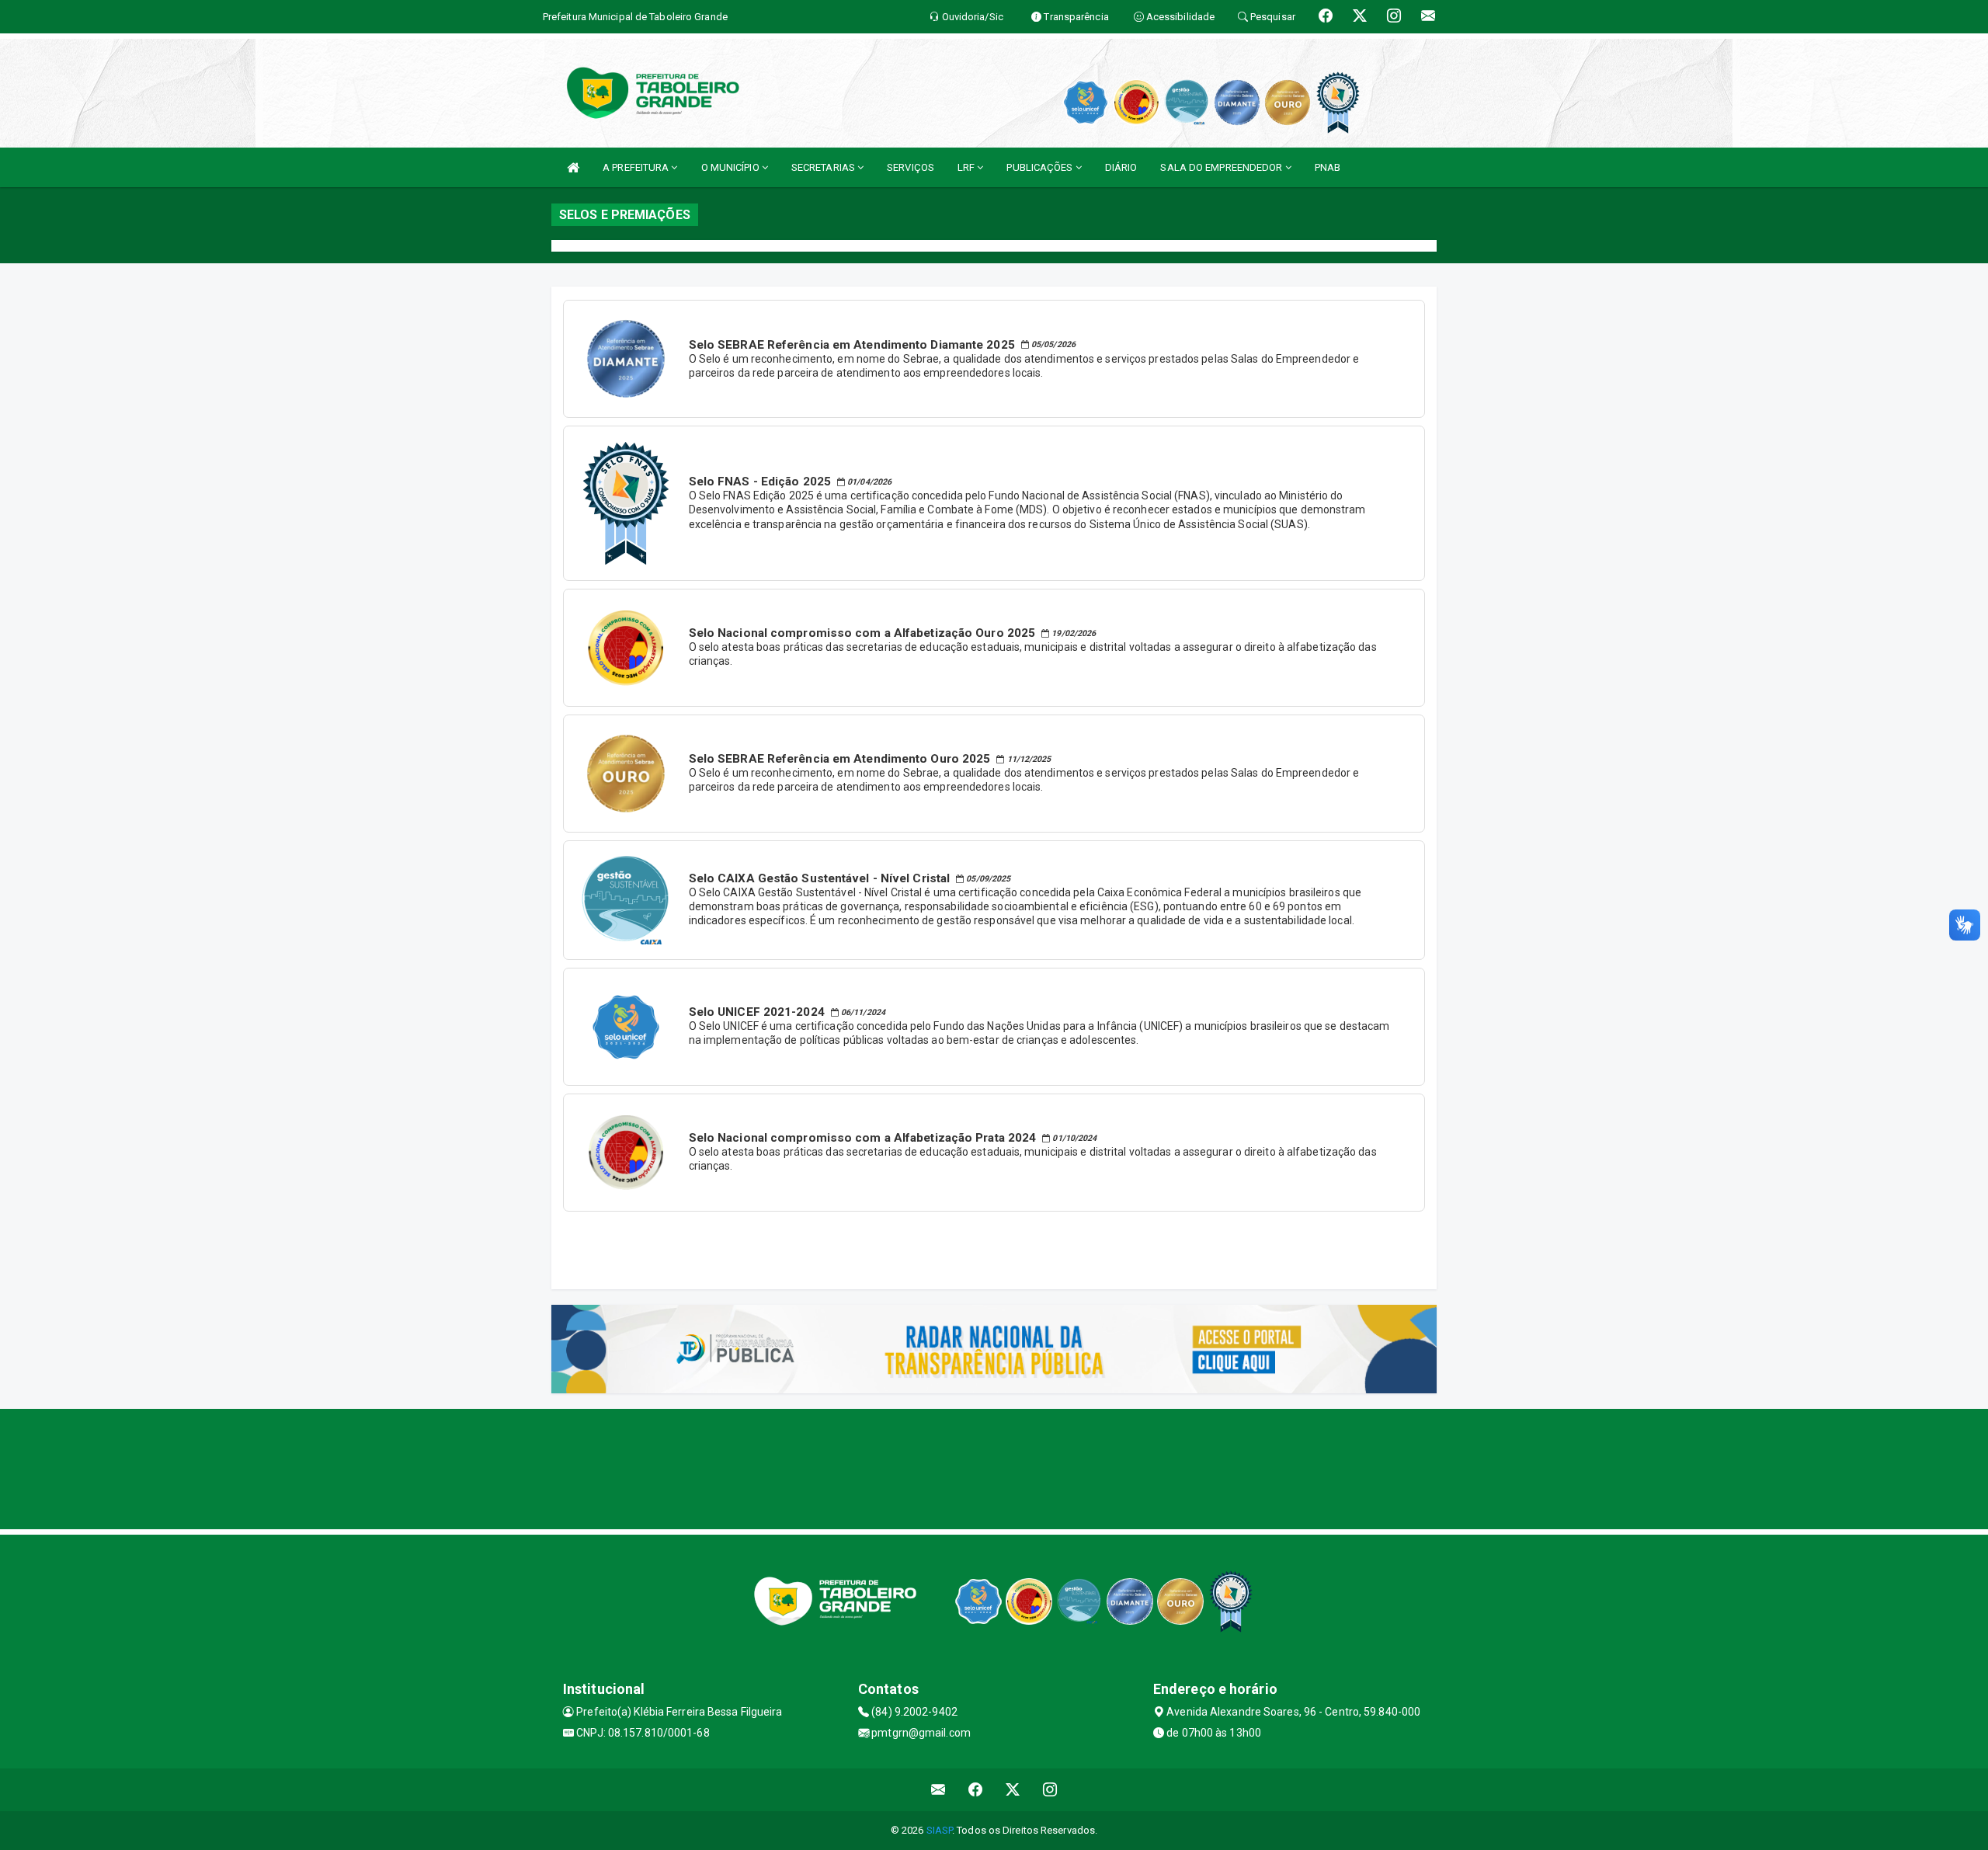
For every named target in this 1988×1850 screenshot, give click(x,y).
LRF (967, 167)
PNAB (1328, 167)
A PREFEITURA (637, 167)
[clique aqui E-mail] (938, 1790)
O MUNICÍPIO (732, 167)
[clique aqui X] (1013, 1790)
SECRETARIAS (824, 167)
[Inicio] (573, 167)
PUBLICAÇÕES (1041, 167)
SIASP (940, 1830)
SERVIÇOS (911, 167)
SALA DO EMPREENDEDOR (1222, 167)
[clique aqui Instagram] (1050, 1790)
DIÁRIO (1121, 167)
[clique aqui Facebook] (976, 1790)
